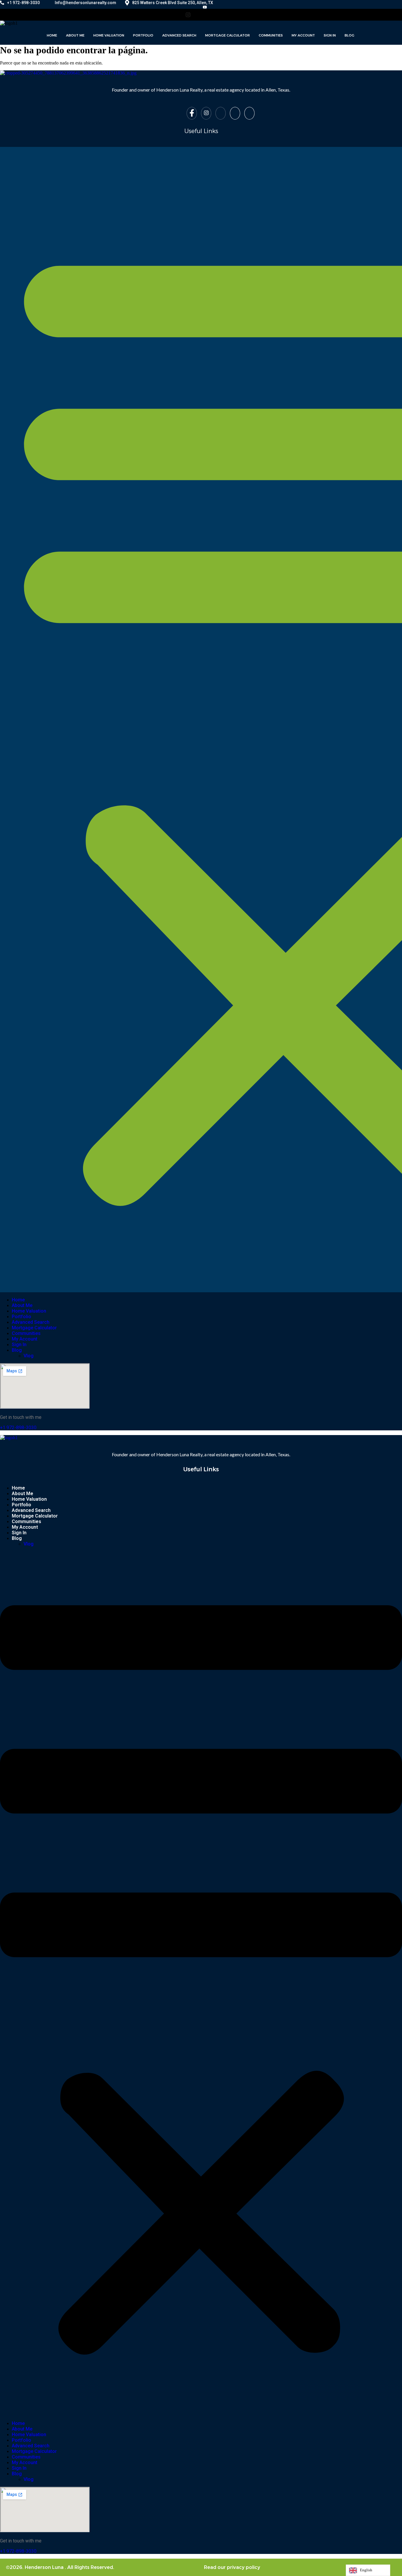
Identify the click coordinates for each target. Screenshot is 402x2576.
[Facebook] (180, 7)
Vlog (29, 1356)
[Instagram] (192, 7)
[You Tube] (205, 7)
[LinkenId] (249, 113)
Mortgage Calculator (227, 35)
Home (52, 35)
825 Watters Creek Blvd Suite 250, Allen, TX (173, 3)
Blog (349, 35)
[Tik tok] (217, 7)
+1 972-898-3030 (23, 3)
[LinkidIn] (227, 15)
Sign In (330, 35)
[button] (201, 1983)
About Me (75, 35)
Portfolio (143, 35)
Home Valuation (109, 35)
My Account (303, 35)
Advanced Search (179, 35)
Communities (271, 35)
